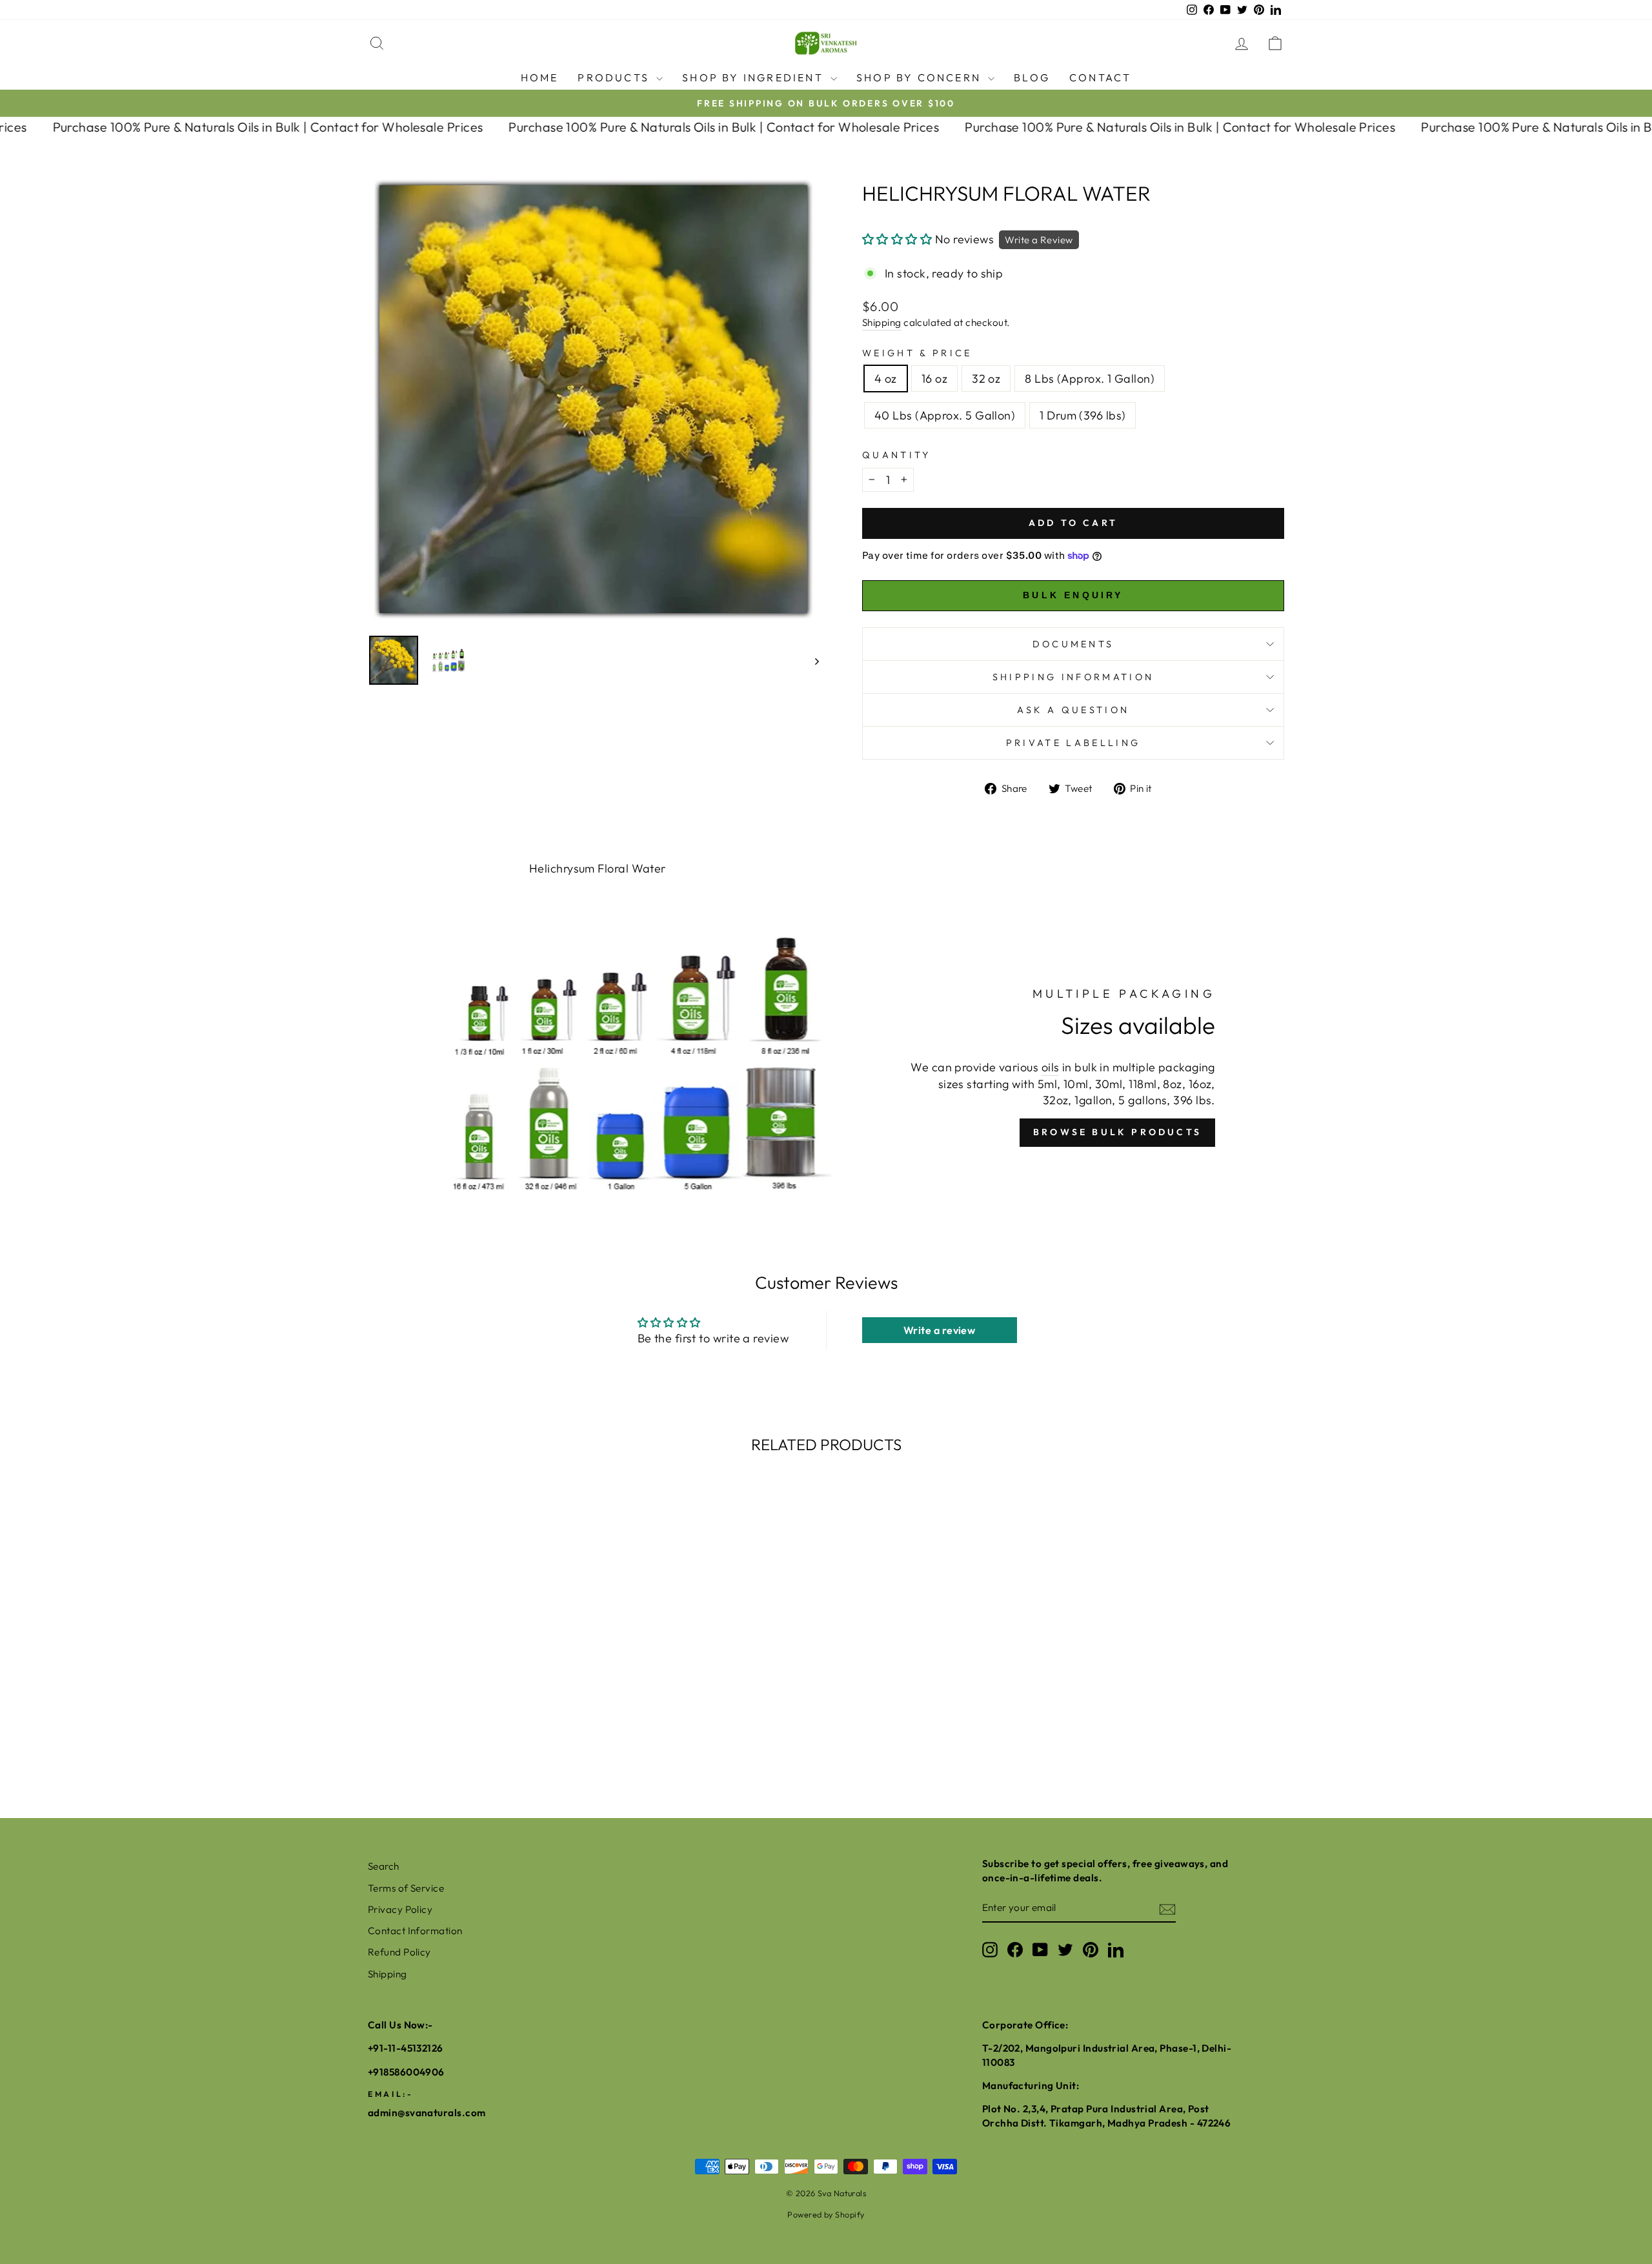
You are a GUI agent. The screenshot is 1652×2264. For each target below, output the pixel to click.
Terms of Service (406, 1888)
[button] (897, 239)
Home (540, 77)
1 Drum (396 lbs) (1083, 415)
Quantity (897, 455)
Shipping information (1073, 677)
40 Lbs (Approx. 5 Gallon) (945, 415)
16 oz (934, 379)
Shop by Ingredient (755, 77)
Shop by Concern (921, 77)
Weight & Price (917, 353)
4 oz (886, 379)
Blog (1032, 77)
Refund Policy (399, 1952)
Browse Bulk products (1117, 1132)
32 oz (986, 379)
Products (615, 77)
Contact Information (415, 1931)
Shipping (882, 322)
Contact (1100, 77)
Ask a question (1073, 710)
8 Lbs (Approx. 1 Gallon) (1090, 379)
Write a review (939, 1330)
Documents (1073, 644)
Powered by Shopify (826, 2214)
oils (1051, 1067)
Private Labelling (1073, 743)
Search (384, 1866)
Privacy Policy (400, 1909)
